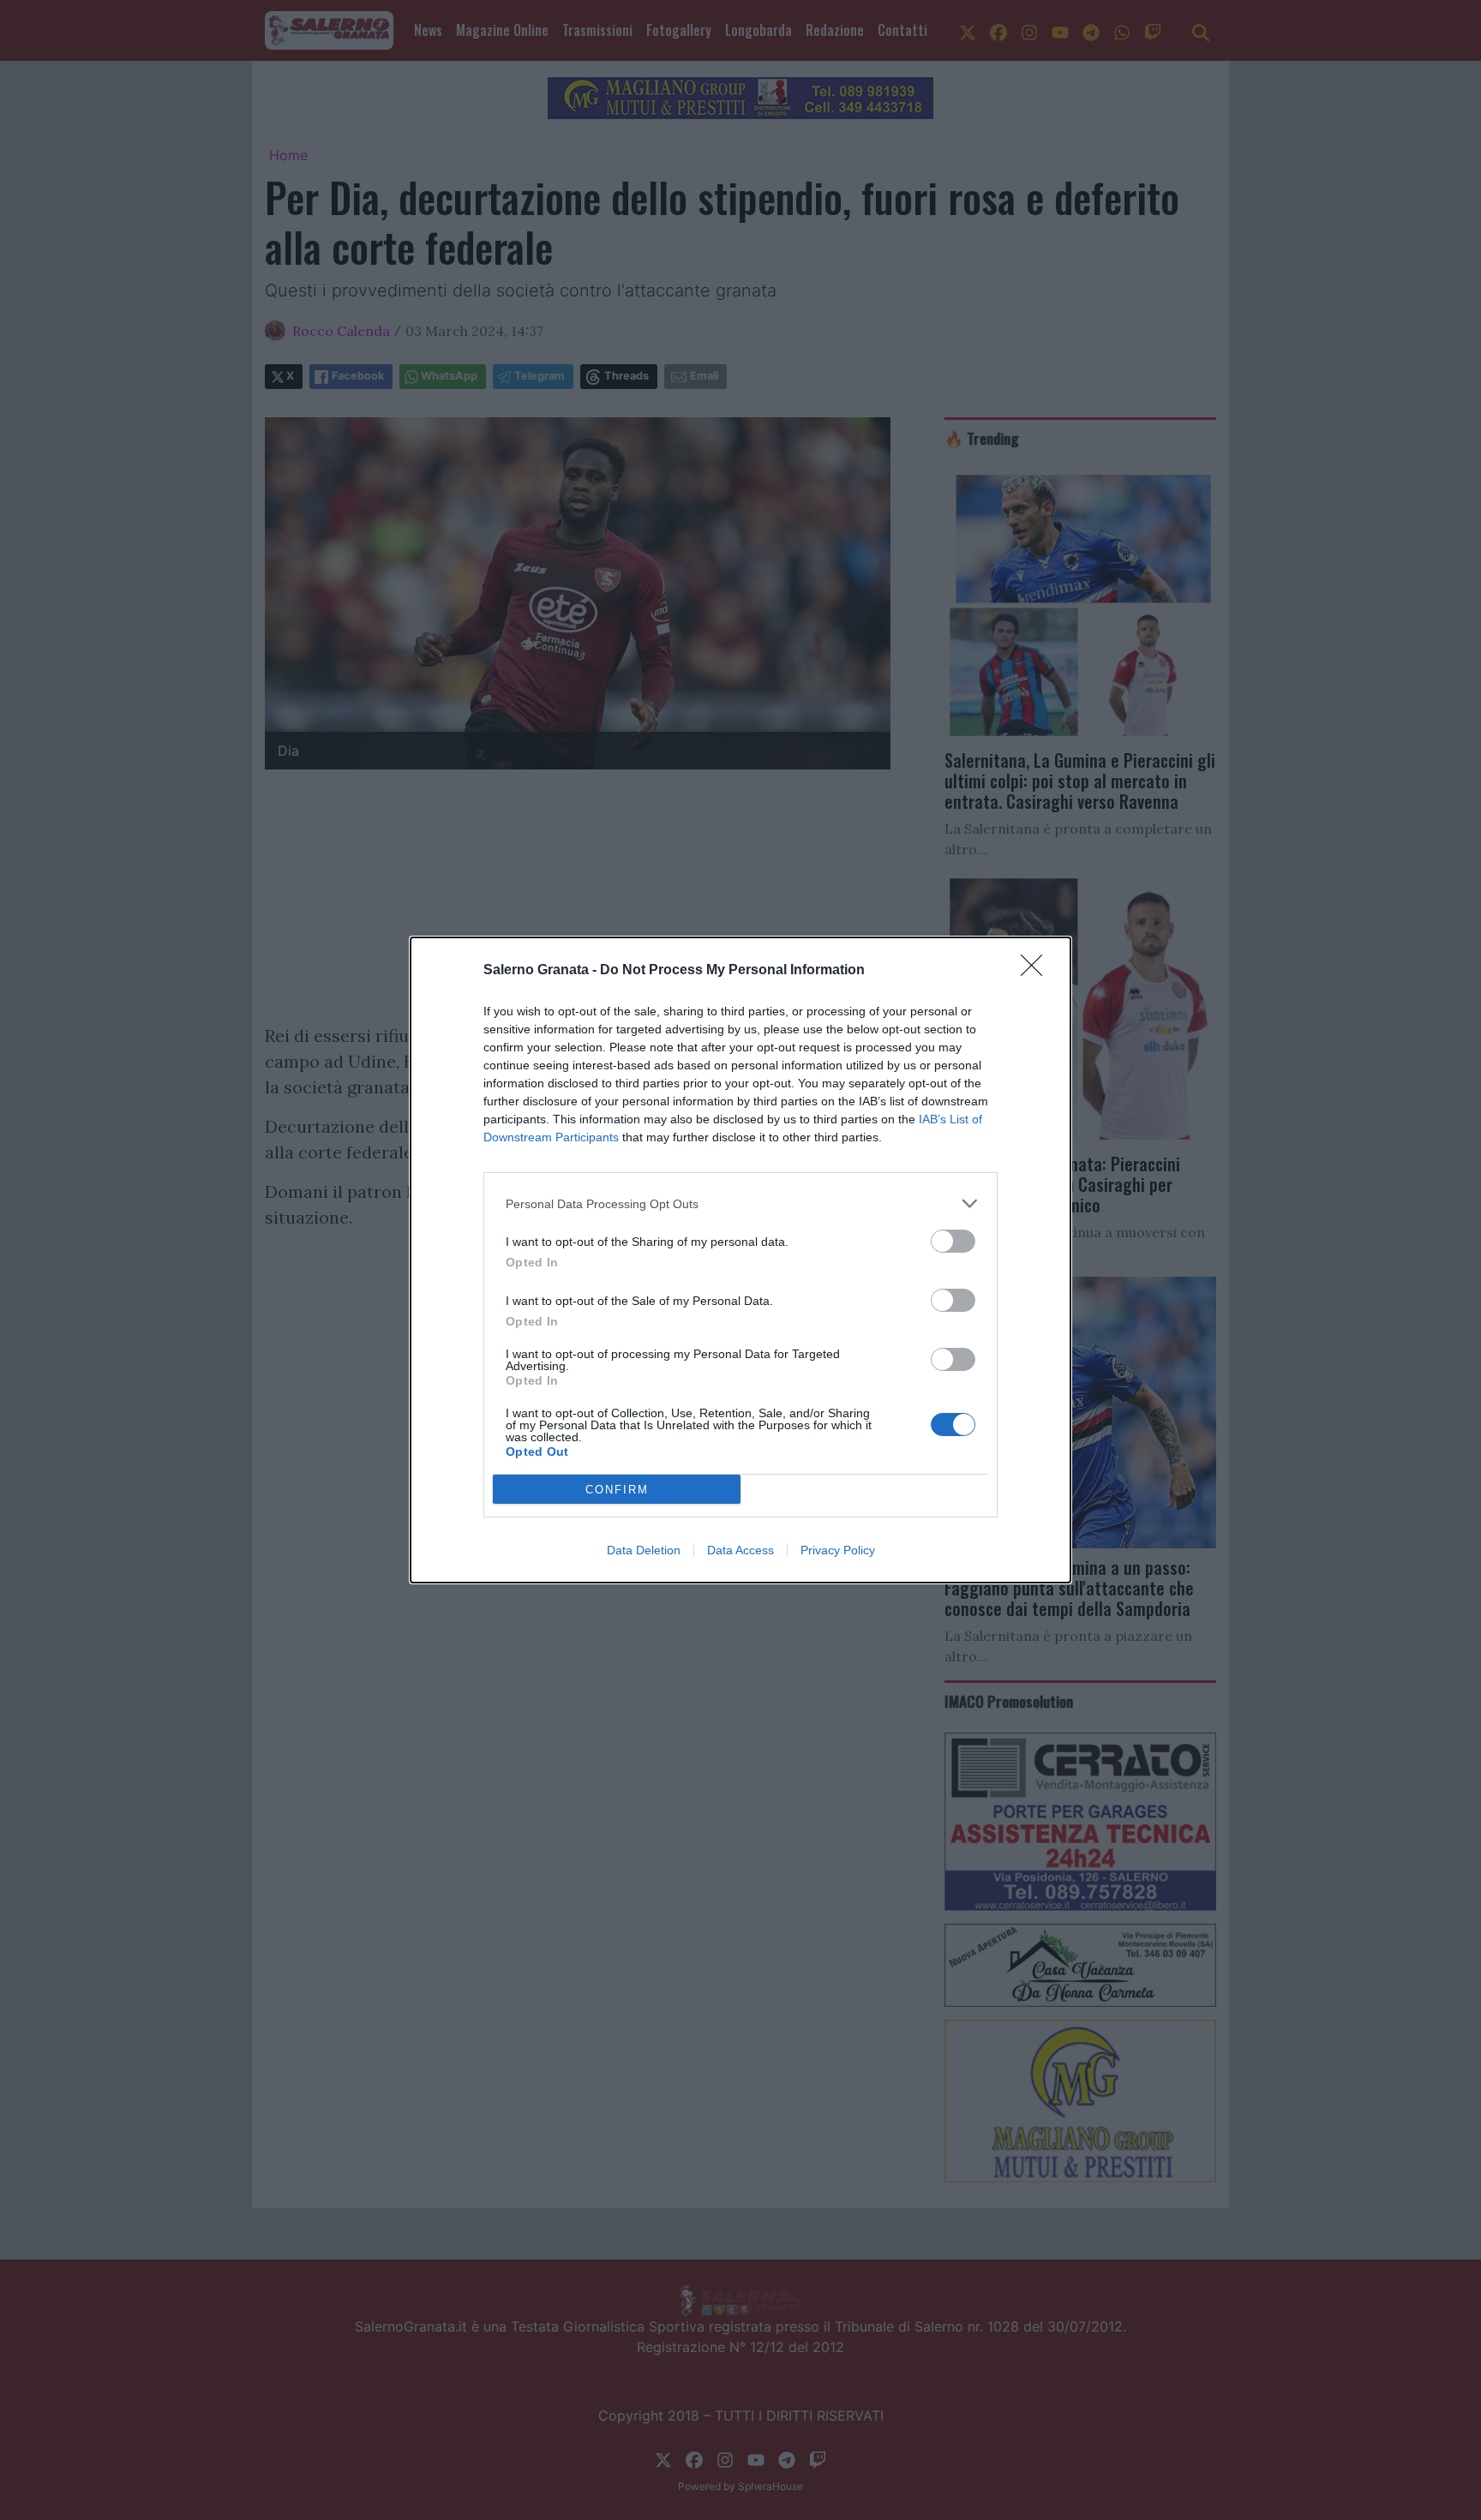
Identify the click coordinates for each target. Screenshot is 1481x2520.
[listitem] (740, 1203)
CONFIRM (617, 1490)
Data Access (740, 1550)
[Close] (1037, 971)
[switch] (953, 1241)
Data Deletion (644, 1550)
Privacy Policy (838, 1550)
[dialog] (740, 1260)
